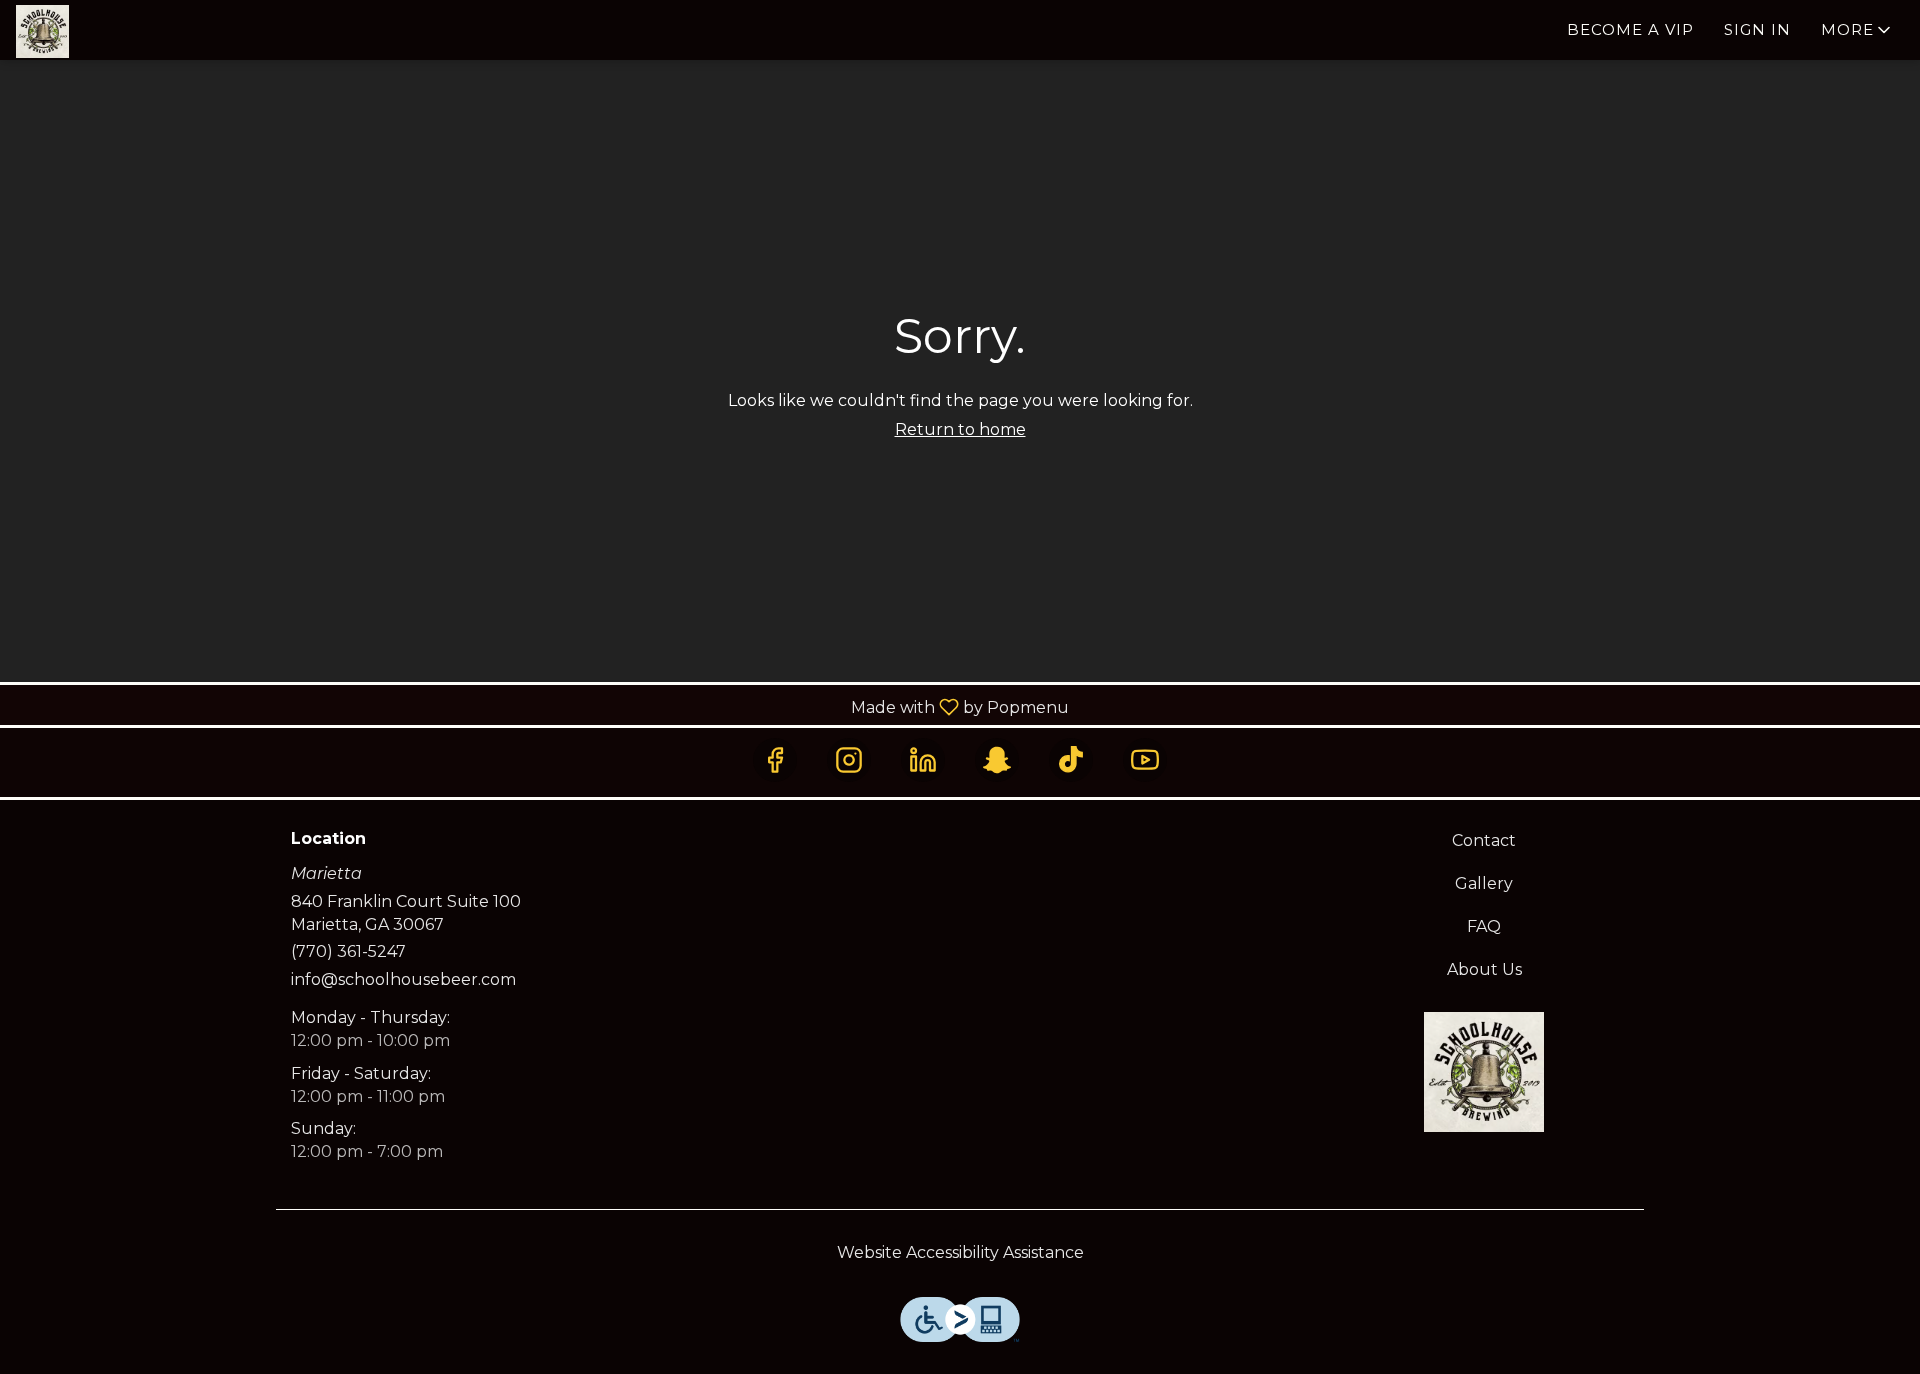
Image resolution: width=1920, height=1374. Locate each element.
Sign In (1757, 29)
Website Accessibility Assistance (960, 1252)
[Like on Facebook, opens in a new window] (775, 760)
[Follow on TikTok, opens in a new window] (1071, 760)
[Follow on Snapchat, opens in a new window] (997, 760)
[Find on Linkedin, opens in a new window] (923, 760)
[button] (1857, 30)
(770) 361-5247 (348, 951)
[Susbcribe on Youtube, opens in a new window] (1145, 760)
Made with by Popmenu (542, 706)
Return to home (960, 429)
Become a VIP (1630, 29)
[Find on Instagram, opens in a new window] (849, 760)
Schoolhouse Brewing (1485, 1072)
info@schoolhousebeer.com (403, 979)
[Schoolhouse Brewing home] (106, 31)
